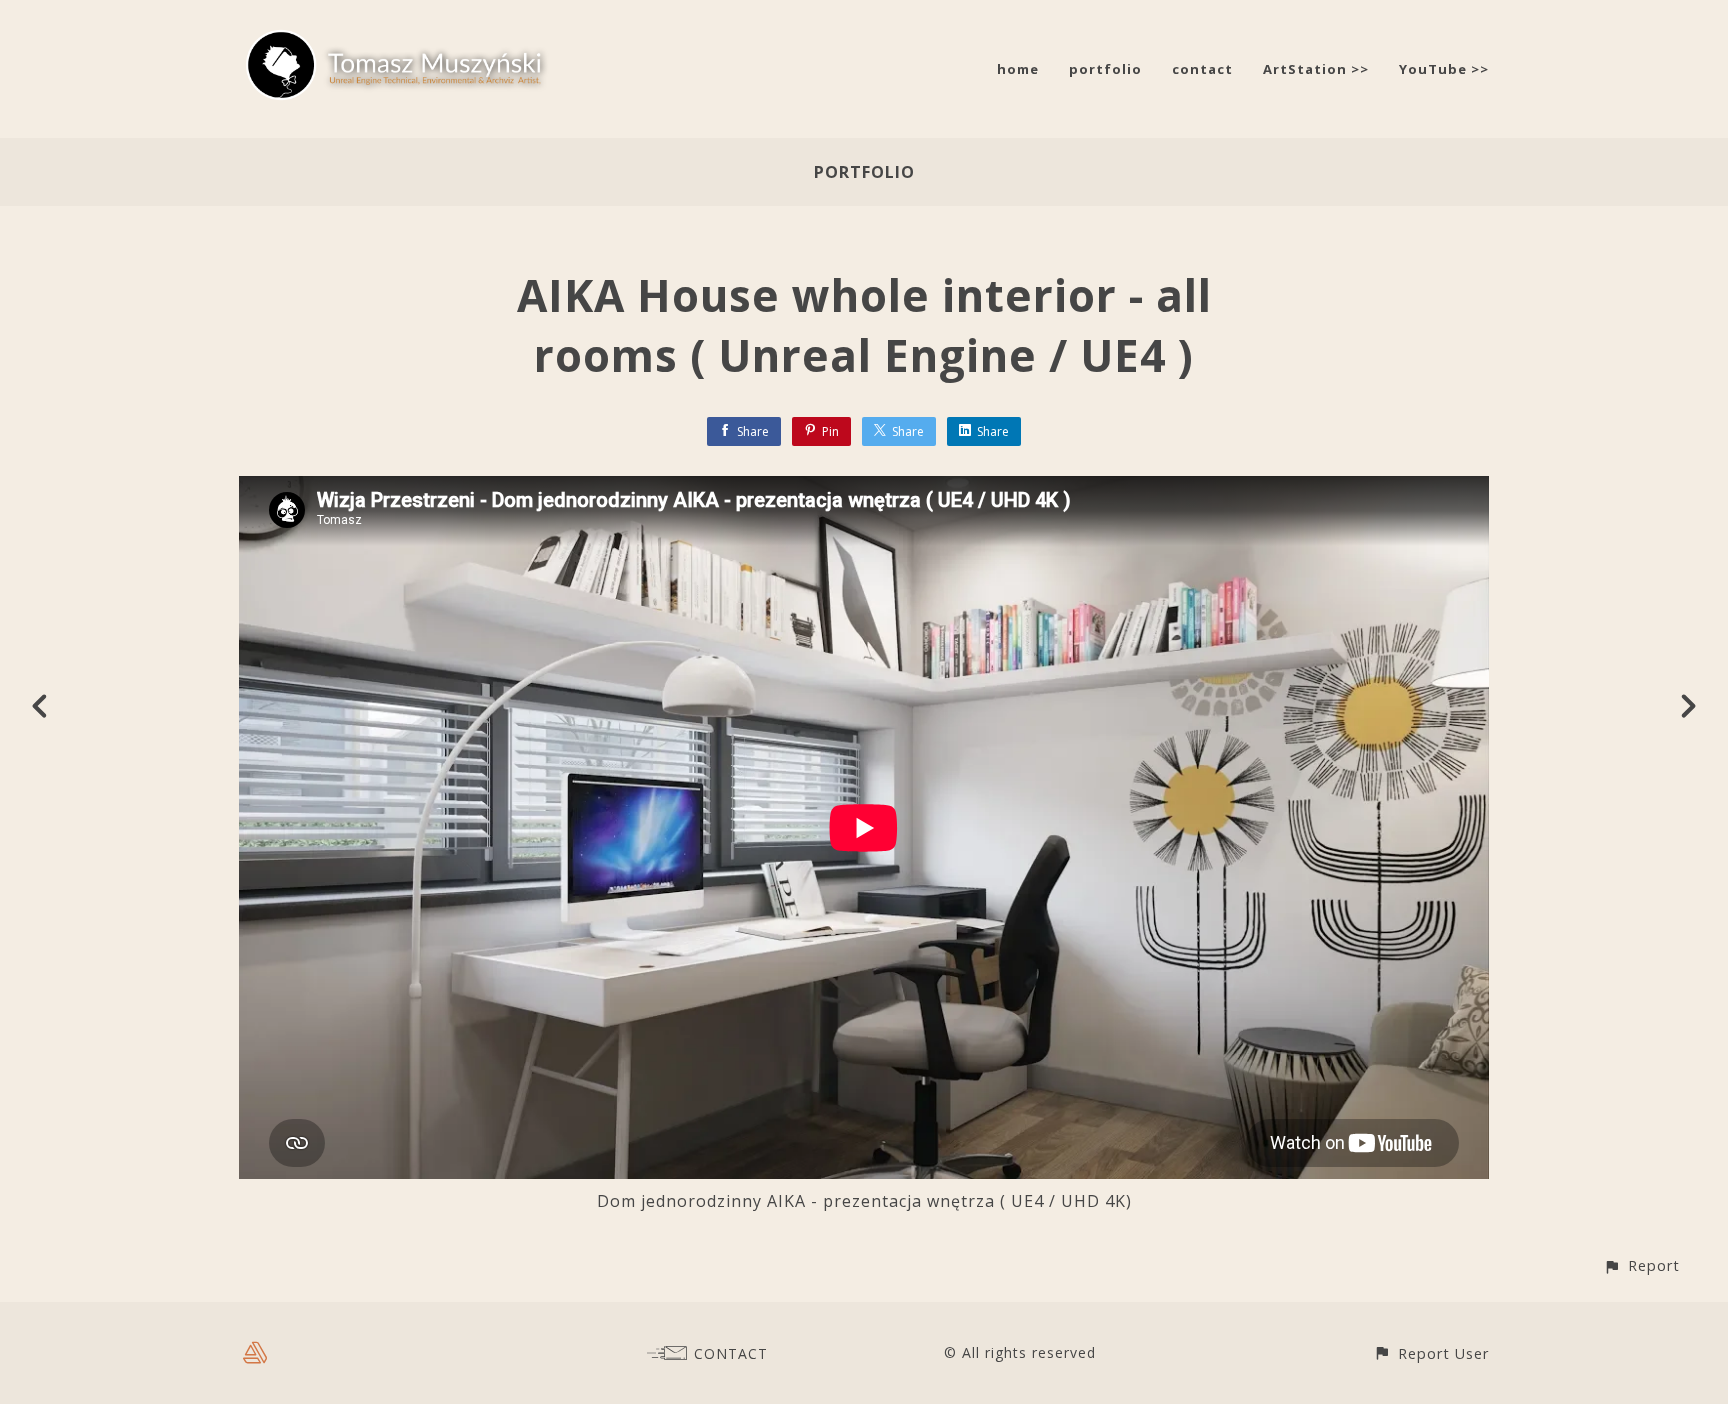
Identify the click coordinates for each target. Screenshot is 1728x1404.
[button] (1641, 1265)
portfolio (1105, 69)
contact (1202, 69)
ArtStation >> (1316, 69)
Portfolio (864, 172)
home (1018, 69)
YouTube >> (1444, 69)
